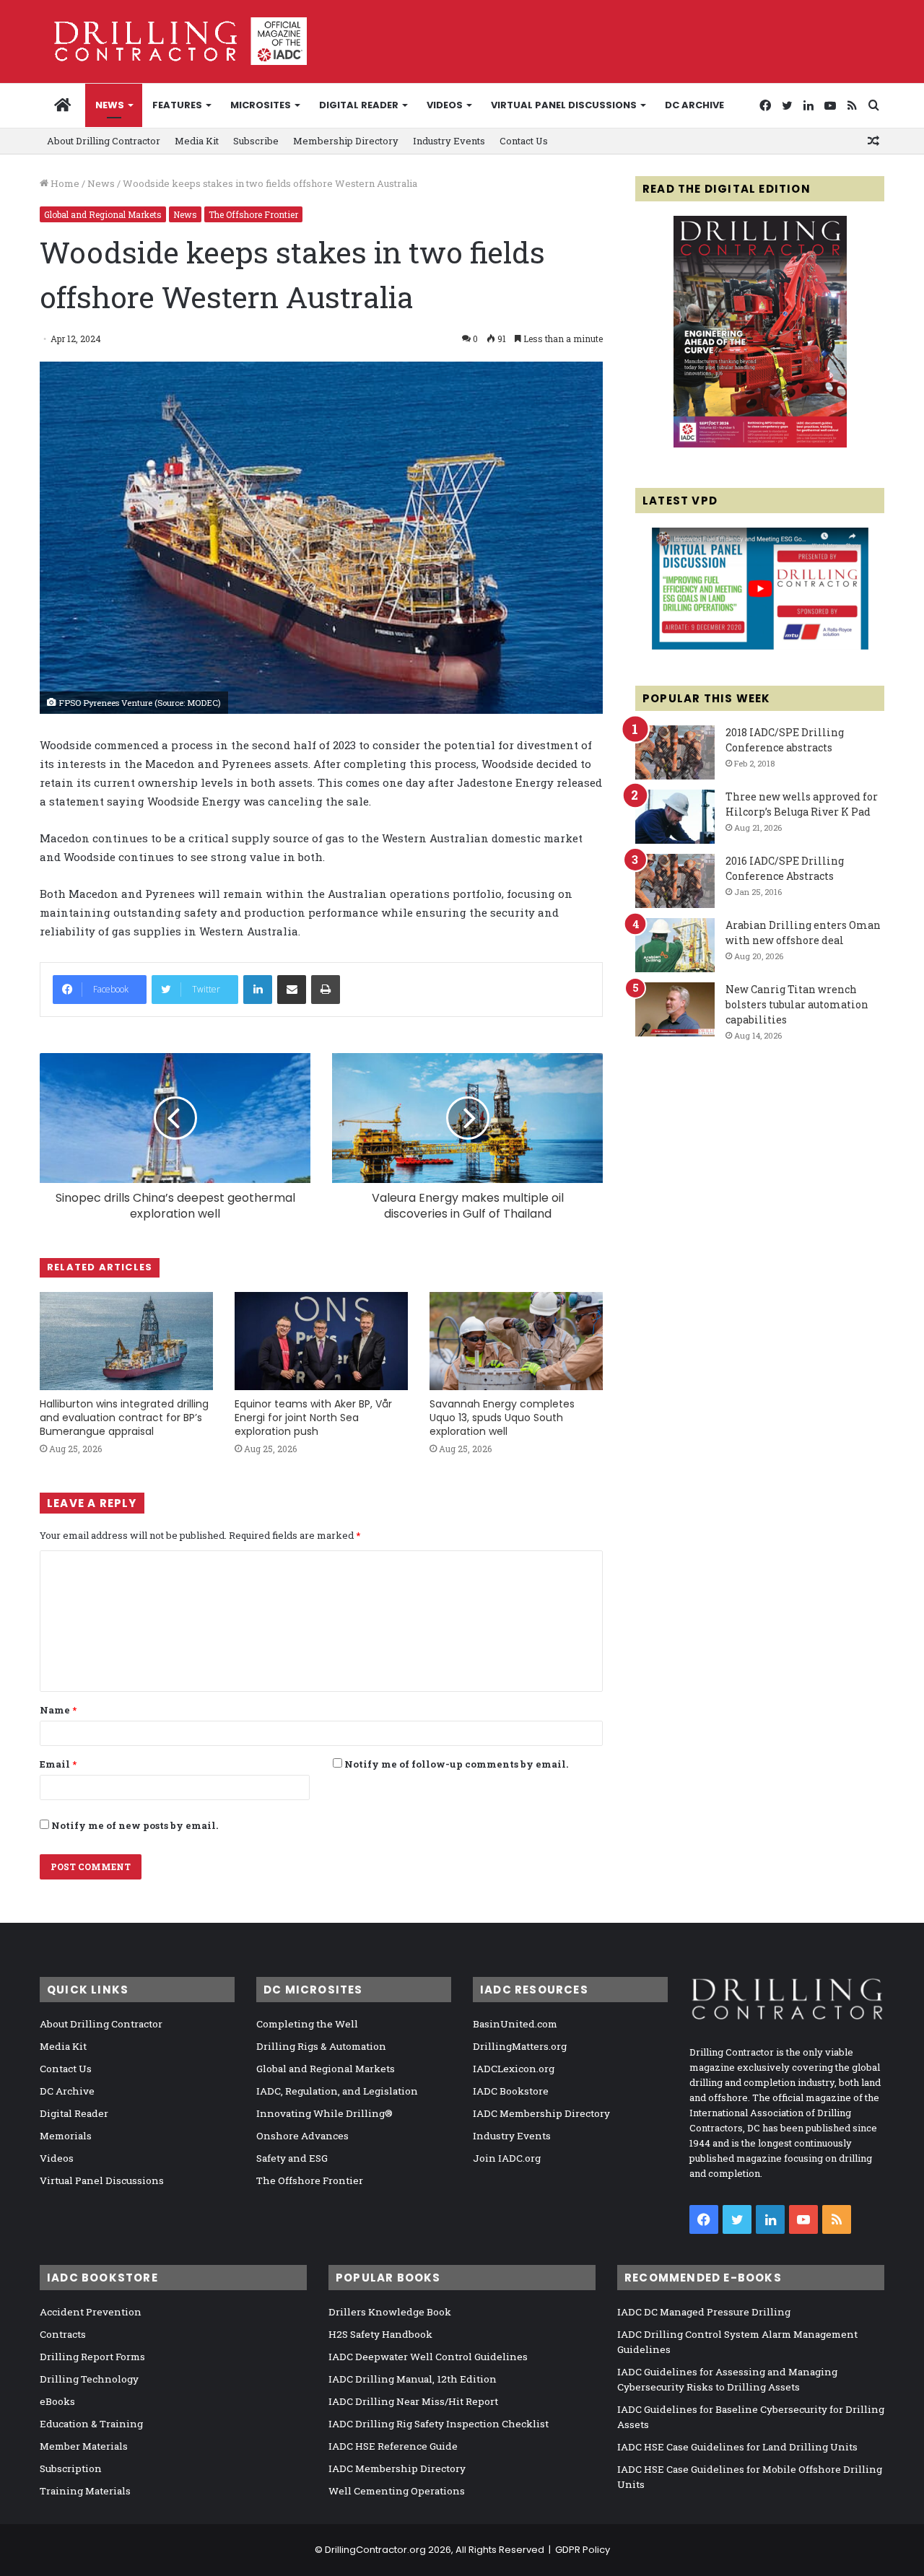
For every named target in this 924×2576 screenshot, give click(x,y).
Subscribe (256, 141)
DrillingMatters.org (520, 2046)
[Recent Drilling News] (760, 444)
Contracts (63, 2334)
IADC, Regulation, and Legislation (337, 2091)
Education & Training (91, 2424)
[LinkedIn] (258, 990)
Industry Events (449, 141)
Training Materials (85, 2491)
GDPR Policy (583, 2550)
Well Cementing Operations (397, 2491)
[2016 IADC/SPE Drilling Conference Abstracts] (675, 881)
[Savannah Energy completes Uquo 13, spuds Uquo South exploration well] (516, 1341)
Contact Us (524, 141)
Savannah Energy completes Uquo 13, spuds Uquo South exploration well (502, 1418)
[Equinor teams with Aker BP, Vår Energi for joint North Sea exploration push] (321, 1341)
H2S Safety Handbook (380, 2334)
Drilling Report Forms (92, 2357)
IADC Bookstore (511, 2091)
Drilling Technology (89, 2379)
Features (177, 105)
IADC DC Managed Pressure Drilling (704, 2312)
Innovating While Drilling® (324, 2113)
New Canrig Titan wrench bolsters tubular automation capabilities (797, 1004)
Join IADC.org (507, 2158)
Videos (445, 105)
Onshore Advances (302, 2136)
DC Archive (694, 105)
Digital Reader (359, 105)
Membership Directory (346, 141)
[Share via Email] (292, 990)
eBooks (57, 2401)
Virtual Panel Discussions (564, 105)
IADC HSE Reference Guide (393, 2446)
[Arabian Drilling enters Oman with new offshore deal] (675, 945)
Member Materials (84, 2446)
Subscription (71, 2468)
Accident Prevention (91, 2312)
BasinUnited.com (515, 2024)
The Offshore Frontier (253, 214)
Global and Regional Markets (103, 214)
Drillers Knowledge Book (390, 2312)
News (110, 105)
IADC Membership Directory (541, 2113)
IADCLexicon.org (514, 2069)
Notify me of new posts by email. (135, 1825)
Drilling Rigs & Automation (321, 2046)
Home (64, 183)
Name (58, 1710)
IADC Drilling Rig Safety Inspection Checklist (439, 2424)
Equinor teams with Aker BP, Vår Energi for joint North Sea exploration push (313, 1418)
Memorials (66, 2136)
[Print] (326, 990)
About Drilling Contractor (104, 141)
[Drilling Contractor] (173, 41)
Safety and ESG (292, 2158)
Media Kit (197, 141)
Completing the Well (307, 2024)
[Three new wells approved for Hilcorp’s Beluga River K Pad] (675, 817)
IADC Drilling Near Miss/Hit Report (413, 2401)
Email (58, 1764)
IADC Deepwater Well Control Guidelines (428, 2357)
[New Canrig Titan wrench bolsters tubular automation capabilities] (675, 1009)
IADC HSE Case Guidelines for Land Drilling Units (737, 2447)
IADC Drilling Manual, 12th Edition (413, 2379)
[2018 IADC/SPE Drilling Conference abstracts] (675, 752)
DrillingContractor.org (375, 2550)
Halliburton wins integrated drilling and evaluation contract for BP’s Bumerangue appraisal (124, 1418)
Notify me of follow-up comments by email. (456, 1764)
